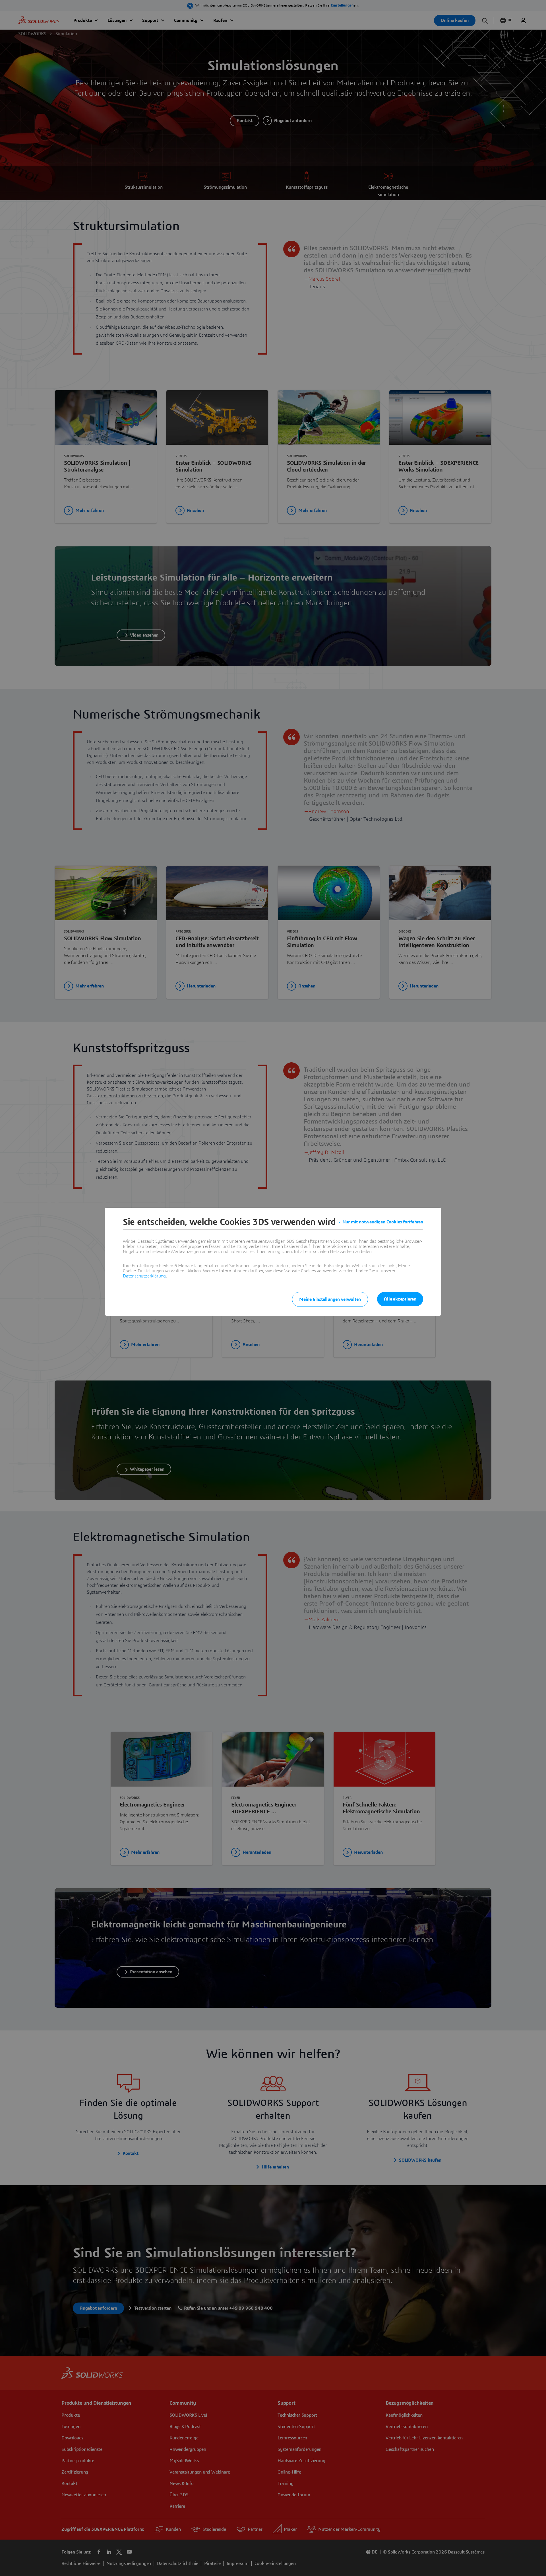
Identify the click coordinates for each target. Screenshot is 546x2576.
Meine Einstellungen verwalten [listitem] (330, 1299)
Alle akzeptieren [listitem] (400, 1299)
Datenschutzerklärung (144, 1276)
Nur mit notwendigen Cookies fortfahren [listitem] (383, 1222)
